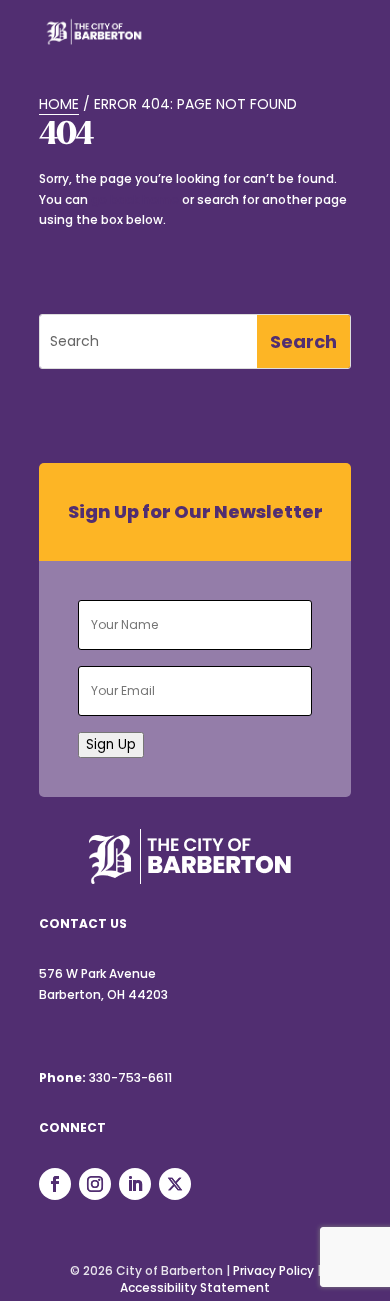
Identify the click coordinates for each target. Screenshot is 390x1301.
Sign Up (111, 744)
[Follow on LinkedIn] (135, 1184)
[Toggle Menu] (325, 44)
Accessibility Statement (195, 1287)
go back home (135, 199)
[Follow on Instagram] (95, 1184)
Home (59, 104)
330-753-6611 (130, 1077)
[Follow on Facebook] (55, 1184)
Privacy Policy (273, 1270)
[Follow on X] (175, 1184)
